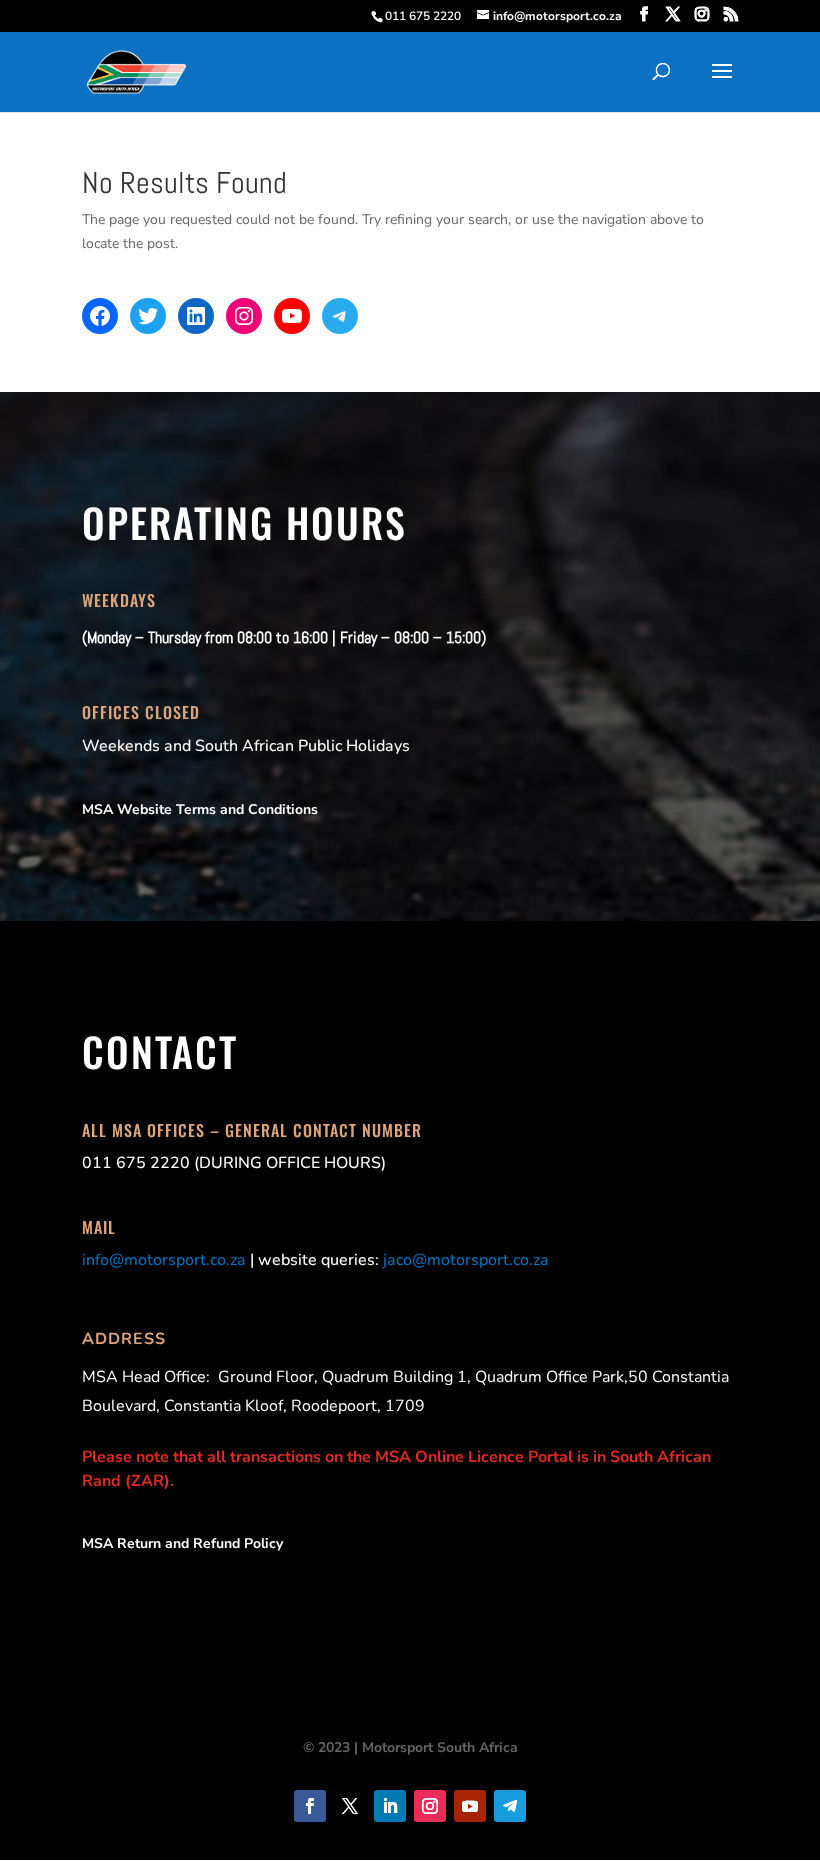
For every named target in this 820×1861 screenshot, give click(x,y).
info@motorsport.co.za (164, 1260)
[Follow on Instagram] (430, 1806)
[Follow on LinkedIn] (390, 1806)
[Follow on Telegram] (510, 1806)
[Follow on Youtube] (470, 1806)
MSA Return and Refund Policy (182, 1543)
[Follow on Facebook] (310, 1806)
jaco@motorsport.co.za (466, 1260)
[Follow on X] (350, 1806)
